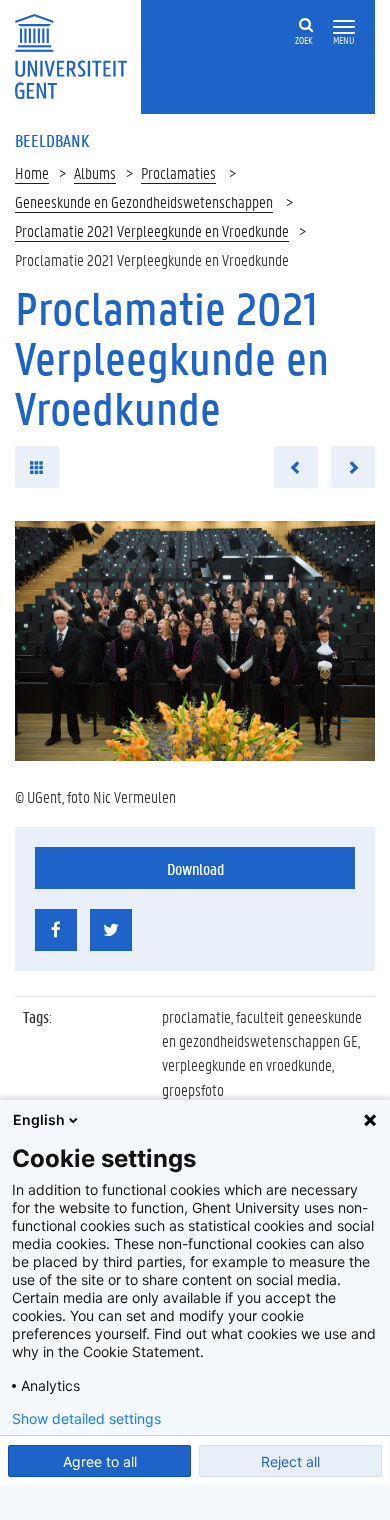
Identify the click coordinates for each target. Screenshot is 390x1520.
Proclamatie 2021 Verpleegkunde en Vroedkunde (152, 230)
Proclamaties (178, 172)
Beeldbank (52, 140)
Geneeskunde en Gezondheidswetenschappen (144, 201)
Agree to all (100, 1461)
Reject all (290, 1461)
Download (195, 868)
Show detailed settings (86, 1419)
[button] (344, 27)
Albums (95, 172)
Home (32, 172)
